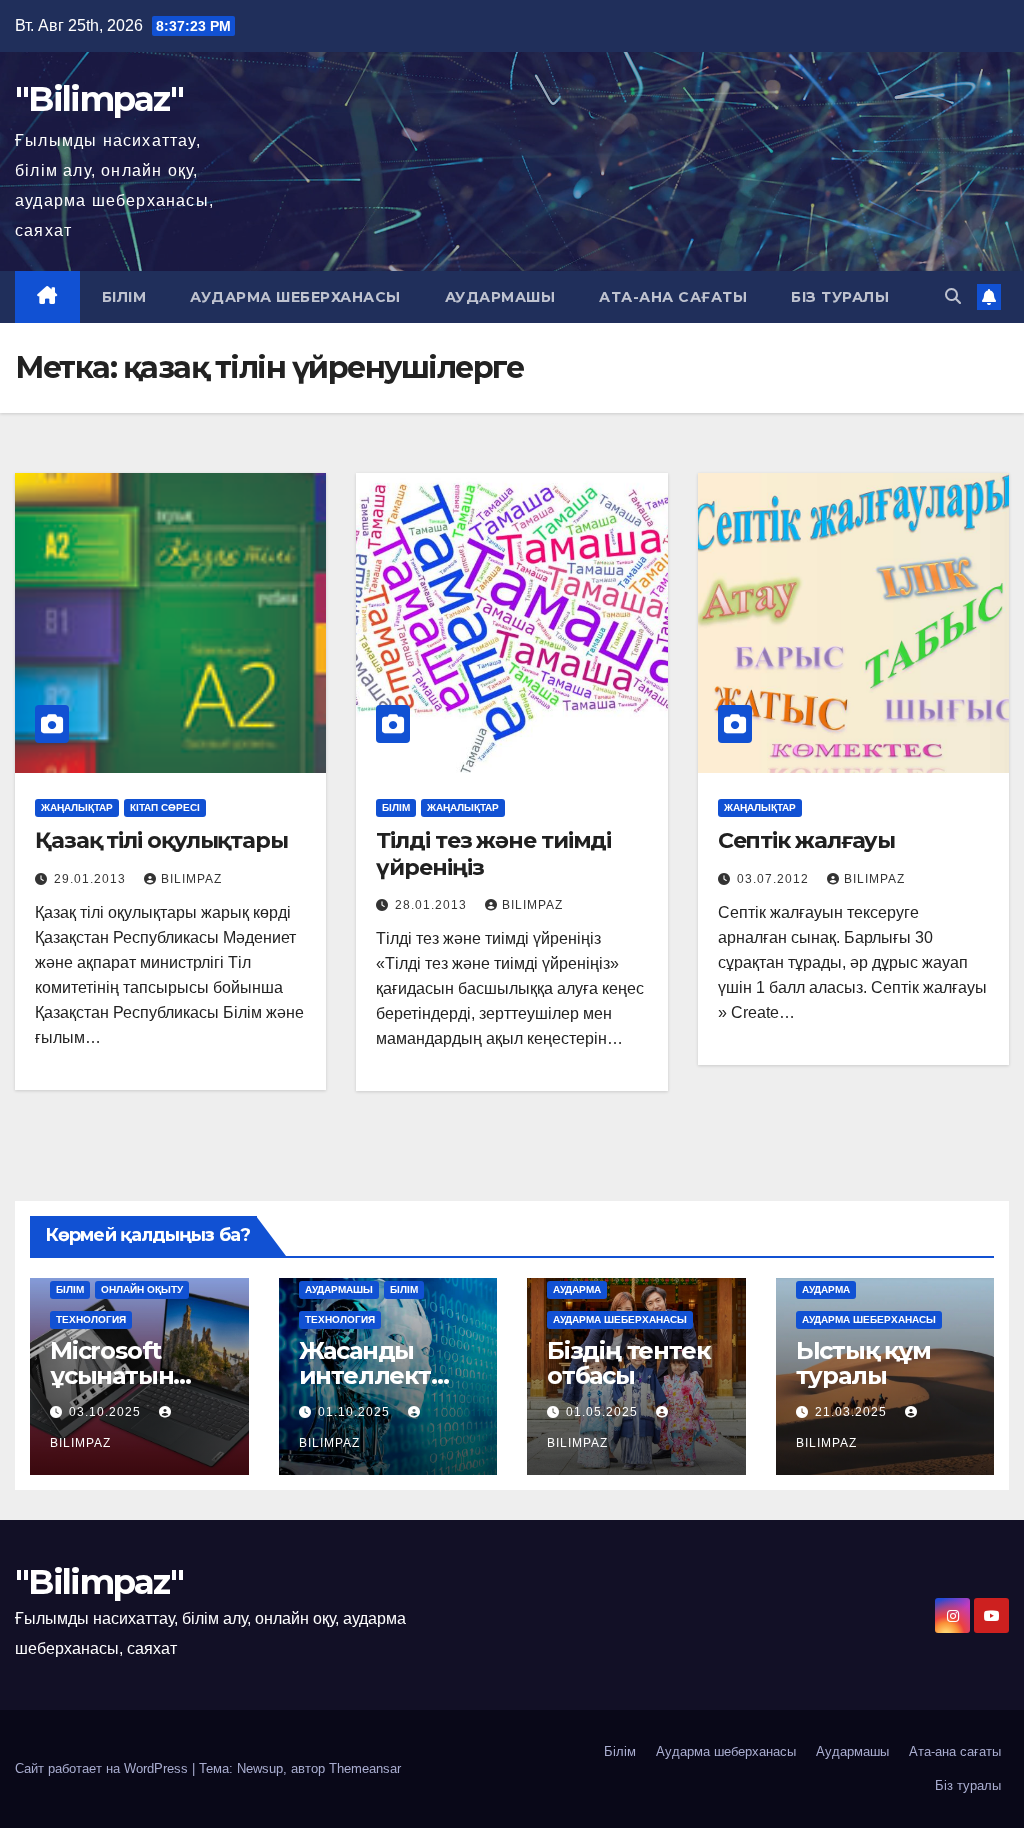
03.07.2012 (775, 879)
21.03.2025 (853, 1412)
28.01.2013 (433, 905)
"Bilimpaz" (99, 99)
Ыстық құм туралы (863, 1363)
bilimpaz (191, 879)
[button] (953, 296)
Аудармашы (500, 297)
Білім (124, 297)
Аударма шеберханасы (295, 297)
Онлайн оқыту (142, 1289)
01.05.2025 (604, 1412)
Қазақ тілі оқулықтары (161, 840)
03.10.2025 (107, 1412)
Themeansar (365, 1768)
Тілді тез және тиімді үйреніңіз (493, 853)
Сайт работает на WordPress (103, 1768)
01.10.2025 (356, 1412)
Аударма (577, 1289)
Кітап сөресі (165, 807)
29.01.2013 (92, 879)
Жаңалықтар (77, 807)
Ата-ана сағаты (673, 297)
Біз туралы (840, 297)
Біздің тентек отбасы (628, 1363)
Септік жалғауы (807, 840)
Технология (91, 1319)
